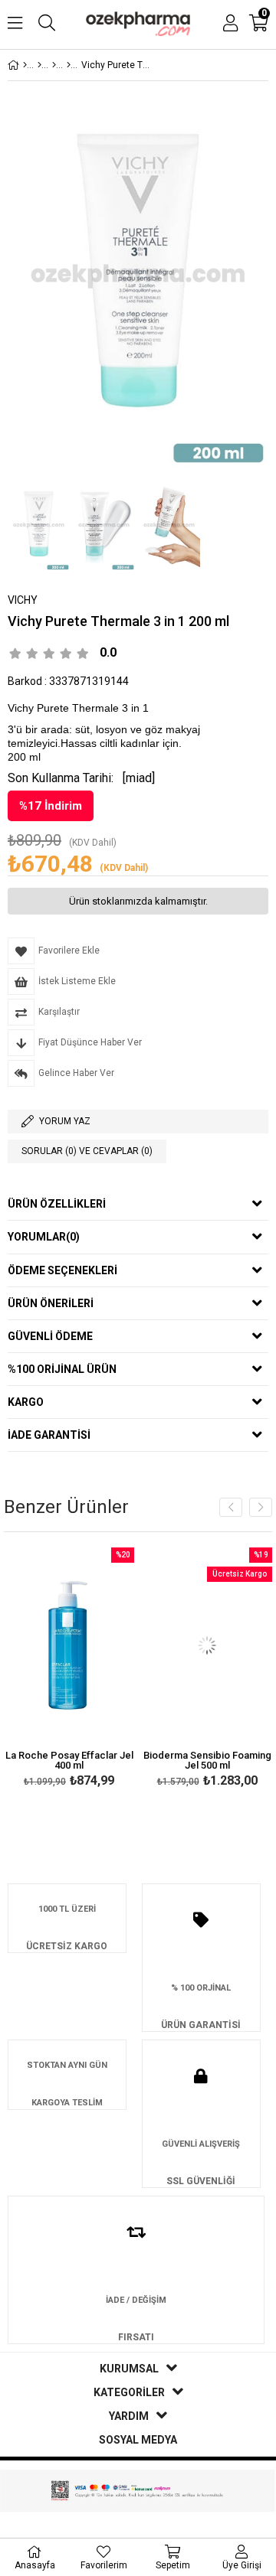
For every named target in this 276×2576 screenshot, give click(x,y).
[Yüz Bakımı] (54, 65)
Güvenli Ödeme (50, 1336)
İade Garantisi (49, 1435)
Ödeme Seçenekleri (62, 1270)
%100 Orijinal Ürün (62, 1369)
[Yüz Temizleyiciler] (69, 65)
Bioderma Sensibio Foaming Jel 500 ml (207, 1760)
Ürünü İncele (95, 1670)
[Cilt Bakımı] (39, 65)
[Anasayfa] (25, 65)
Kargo (26, 1402)
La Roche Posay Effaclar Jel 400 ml (69, 1760)
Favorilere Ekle (69, 1670)
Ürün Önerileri (51, 1303)
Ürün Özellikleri (57, 1204)
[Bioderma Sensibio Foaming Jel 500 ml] (207, 1645)
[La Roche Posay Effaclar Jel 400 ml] (69, 1645)
